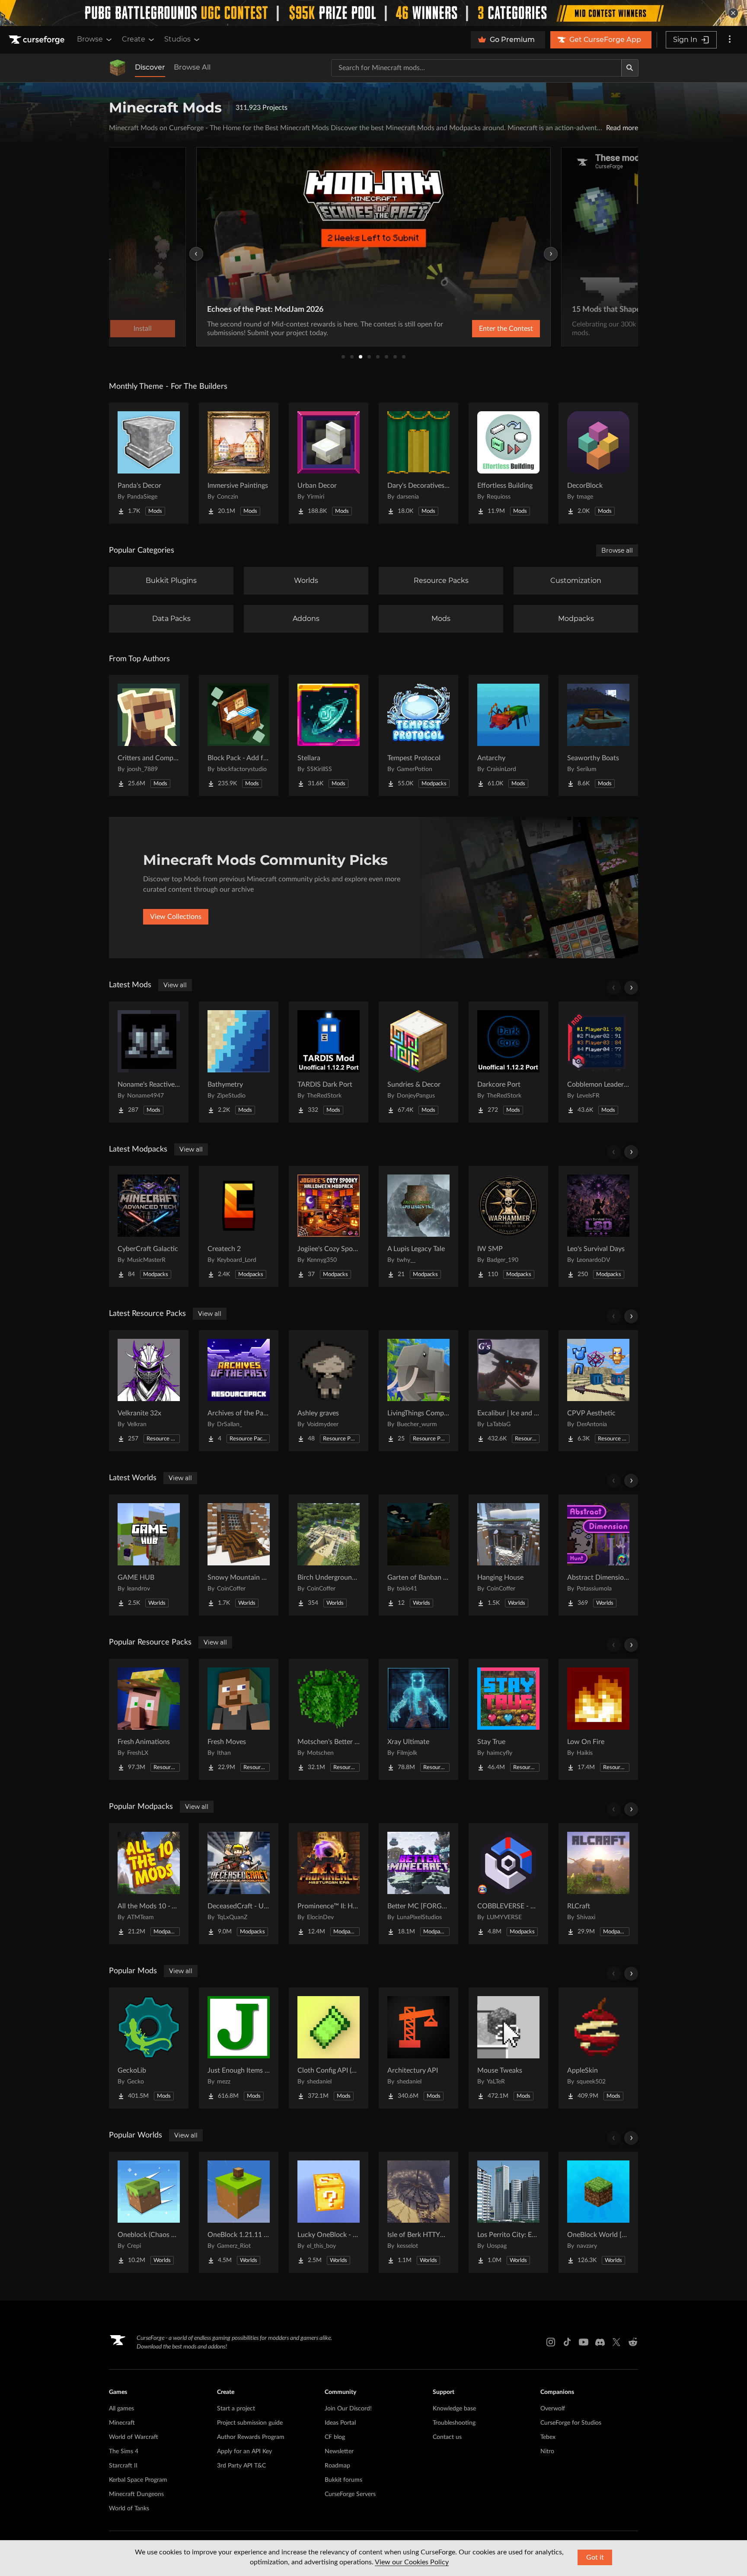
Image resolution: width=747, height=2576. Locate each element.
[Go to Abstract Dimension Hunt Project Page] (598, 1555)
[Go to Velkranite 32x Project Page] (149, 1391)
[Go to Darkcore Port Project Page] (508, 1062)
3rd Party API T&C (241, 2466)
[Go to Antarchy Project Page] (508, 736)
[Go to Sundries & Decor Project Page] (418, 1062)
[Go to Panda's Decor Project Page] (149, 463)
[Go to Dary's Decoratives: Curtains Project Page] (418, 463)
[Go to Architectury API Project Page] (418, 2048)
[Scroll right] (631, 988)
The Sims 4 (124, 2451)
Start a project (236, 2409)
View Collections (176, 917)
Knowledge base (454, 2409)
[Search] (630, 68)
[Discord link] (600, 2342)
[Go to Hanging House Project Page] (508, 1555)
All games (121, 2409)
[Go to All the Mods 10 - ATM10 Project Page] (149, 1884)
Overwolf (553, 2409)
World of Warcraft (134, 2437)
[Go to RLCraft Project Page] (598, 1884)
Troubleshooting (454, 2423)
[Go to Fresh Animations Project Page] (149, 1719)
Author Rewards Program (251, 2437)
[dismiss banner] (733, 13)
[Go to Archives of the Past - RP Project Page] (239, 1391)
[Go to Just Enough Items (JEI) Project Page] (239, 2048)
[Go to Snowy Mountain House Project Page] (239, 1555)
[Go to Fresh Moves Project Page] (239, 1719)
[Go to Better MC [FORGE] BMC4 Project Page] (418, 1884)
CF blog (335, 2437)
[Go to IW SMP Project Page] (508, 1226)
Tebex (548, 2437)
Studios (177, 39)
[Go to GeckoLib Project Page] (149, 2048)
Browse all (617, 550)
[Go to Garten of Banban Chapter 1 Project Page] (418, 1555)
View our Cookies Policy (412, 2562)
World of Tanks (129, 2509)
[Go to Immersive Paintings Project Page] (239, 463)
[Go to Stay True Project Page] (508, 1719)
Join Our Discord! (348, 2409)
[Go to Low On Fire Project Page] (598, 1719)
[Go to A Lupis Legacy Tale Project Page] (418, 1226)
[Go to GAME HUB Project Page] (149, 1555)
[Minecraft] (118, 68)
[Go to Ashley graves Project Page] (329, 1391)
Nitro (547, 2451)
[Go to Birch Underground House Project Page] (329, 1555)
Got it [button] (595, 2557)
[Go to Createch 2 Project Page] (239, 1226)
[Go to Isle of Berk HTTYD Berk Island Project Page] (418, 2212)
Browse (90, 39)
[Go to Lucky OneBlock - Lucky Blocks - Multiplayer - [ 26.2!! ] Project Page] (329, 2212)
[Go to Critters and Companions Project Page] (149, 736)
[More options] (730, 40)
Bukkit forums (343, 2480)
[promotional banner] (373, 13)
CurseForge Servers (350, 2494)
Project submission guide (250, 2423)
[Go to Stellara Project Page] (329, 736)
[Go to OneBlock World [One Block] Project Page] (598, 2212)
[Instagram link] (551, 2342)
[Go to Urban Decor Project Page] (329, 463)
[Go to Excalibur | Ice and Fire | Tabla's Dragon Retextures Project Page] (508, 1391)
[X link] (616, 2342)
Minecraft (122, 2423)
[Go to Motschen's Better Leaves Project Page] (329, 1719)
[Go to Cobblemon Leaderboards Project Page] (598, 1062)
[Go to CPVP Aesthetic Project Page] (598, 1391)
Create (134, 39)
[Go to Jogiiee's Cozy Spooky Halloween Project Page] (329, 1226)
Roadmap (337, 2466)
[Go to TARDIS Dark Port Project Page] (329, 1062)
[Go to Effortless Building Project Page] (508, 463)
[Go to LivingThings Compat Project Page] (418, 1391)
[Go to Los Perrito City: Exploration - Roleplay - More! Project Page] (508, 2212)
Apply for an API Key (244, 2451)
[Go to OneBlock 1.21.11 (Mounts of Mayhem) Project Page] (239, 2212)
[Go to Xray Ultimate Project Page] (418, 1719)
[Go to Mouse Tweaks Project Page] (508, 2048)
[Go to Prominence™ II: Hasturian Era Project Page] (329, 1884)
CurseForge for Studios (571, 2423)
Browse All (192, 67)
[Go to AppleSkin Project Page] (598, 2048)
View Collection (483, 329)
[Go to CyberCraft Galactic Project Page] (149, 1226)
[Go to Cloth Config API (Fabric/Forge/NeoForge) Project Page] (329, 2048)
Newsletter (339, 2451)
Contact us (447, 2437)
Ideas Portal (340, 2423)
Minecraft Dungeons (136, 2494)
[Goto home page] (38, 40)
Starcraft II (123, 2466)
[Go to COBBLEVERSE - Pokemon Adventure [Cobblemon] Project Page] (508, 1884)
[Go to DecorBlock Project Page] (598, 463)
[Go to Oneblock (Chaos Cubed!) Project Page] (149, 2212)
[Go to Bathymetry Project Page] (239, 1062)
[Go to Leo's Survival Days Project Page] (598, 1226)
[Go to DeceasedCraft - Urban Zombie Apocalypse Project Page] (239, 1884)
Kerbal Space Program (138, 2480)
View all (175, 985)
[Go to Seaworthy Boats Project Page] (598, 736)
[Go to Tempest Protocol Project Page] (418, 736)
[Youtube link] (584, 2342)
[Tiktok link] (567, 2342)
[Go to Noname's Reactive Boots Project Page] (149, 1062)
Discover (150, 67)
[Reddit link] (633, 2342)
